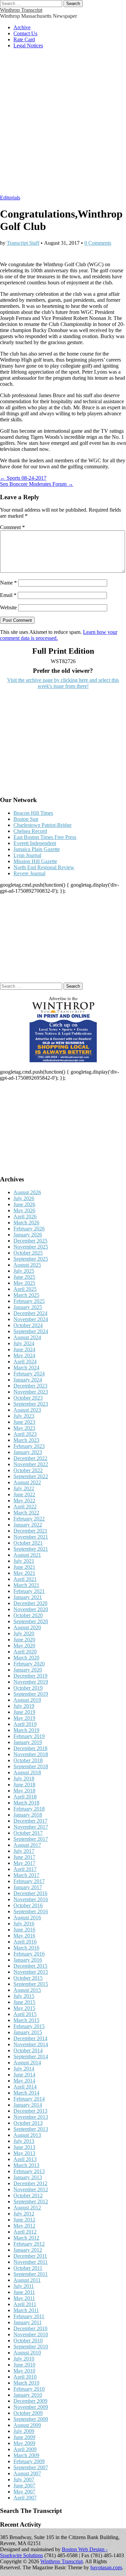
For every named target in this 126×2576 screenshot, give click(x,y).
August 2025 (27, 1265)
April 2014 (25, 2087)
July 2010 (24, 2359)
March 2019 (26, 1730)
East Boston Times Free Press (45, 837)
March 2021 (26, 1585)
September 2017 (31, 1839)
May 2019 (24, 1718)
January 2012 (28, 2250)
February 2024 (29, 1374)
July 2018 (24, 1778)
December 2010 (30, 2328)
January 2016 (28, 1960)
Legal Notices (28, 45)
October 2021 (28, 1543)
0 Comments (98, 243)
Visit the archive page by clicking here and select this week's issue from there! (63, 683)
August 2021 (27, 1555)
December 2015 (30, 1966)
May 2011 (24, 2298)
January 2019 (28, 1742)
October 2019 (28, 1688)
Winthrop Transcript (21, 10)
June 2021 (24, 1567)
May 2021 (24, 1573)
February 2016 (29, 1954)
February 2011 (29, 2316)
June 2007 (24, 2486)
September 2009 (31, 2419)
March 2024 (26, 1368)
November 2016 (31, 1899)
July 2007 (24, 2479)
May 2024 (24, 1355)
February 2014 (29, 2099)
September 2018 (31, 1766)
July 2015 (24, 1996)
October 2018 (28, 1760)
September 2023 (31, 1404)
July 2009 (24, 2431)
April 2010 (25, 2377)
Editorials (10, 198)
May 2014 (24, 2081)
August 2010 (27, 2353)
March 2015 (26, 2020)
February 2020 (29, 1664)
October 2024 (28, 1325)
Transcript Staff (23, 243)
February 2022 (29, 1519)
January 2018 (28, 1815)
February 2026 (29, 1229)
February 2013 (29, 2171)
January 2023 (28, 1452)
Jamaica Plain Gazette (37, 849)
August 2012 (27, 2208)
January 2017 (28, 1887)
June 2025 (24, 1277)
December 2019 (30, 1676)
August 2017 (27, 1845)
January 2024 (28, 1380)
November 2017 (31, 1827)
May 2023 (24, 1428)
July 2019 (24, 1706)
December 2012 (30, 2183)
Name (8, 583)
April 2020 (25, 1652)
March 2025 (26, 1295)
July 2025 (24, 1271)
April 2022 (25, 1507)
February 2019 (29, 1736)
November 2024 (31, 1319)
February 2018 (29, 1809)
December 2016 (30, 1893)
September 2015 (31, 1984)
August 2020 (27, 1627)
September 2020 (31, 1621)
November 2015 (31, 1972)
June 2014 (24, 2075)
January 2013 (28, 2177)
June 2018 (24, 1785)
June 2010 (24, 2365)
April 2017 (25, 1869)
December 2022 (30, 1458)
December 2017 (30, 1821)
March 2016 (26, 1948)
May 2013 (24, 2153)
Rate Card (24, 39)
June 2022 (24, 1494)
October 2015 (28, 1978)
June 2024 (24, 1349)
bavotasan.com (106, 2567)
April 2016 (25, 1942)
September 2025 (31, 1259)
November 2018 (31, 1754)
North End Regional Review (44, 867)
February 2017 (29, 1881)
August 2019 (27, 1700)
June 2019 (24, 1712)
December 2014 (30, 2038)
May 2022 (24, 1501)
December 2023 (30, 1386)
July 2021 (24, 1561)
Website (8, 607)
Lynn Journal (27, 855)
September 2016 (31, 1911)
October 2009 (28, 2413)
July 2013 (24, 2141)
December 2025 (30, 1241)
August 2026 (27, 1192)
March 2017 (26, 1875)
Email (8, 595)
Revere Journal (29, 873)
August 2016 (27, 1917)
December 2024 (30, 1313)
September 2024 (31, 1331)
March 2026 (26, 1223)
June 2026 (24, 1204)
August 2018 (27, 1772)
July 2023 (24, 1416)
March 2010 (26, 2383)
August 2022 (27, 1482)
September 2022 (31, 1476)
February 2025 (29, 1301)
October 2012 (28, 2195)
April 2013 (25, 2159)
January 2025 (28, 1307)
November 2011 (31, 2262)
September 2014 (31, 2056)
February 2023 (29, 1446)
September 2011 (31, 2274)
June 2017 (24, 1857)
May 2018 (24, 1791)
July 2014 (24, 2069)
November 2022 (31, 1464)
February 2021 (29, 1591)
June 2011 (24, 2292)
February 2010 (29, 2389)
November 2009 (31, 2407)
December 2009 (30, 2401)
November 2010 (31, 2334)
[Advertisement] (63, 125)
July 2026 (24, 1198)
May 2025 (24, 1283)
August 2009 (27, 2425)
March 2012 (26, 2238)
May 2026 (24, 1210)
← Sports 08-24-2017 (23, 478)
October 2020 (28, 1615)
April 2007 (25, 2498)
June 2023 (24, 1422)
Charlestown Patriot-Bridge (43, 825)
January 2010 (28, 2395)
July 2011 (24, 2286)
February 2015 (29, 2026)
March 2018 (26, 1803)
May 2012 (24, 2226)
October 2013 (28, 2123)
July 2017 (24, 1851)
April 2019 (25, 1724)
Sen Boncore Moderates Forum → (37, 484)
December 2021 (30, 1531)
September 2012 (31, 2202)
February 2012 (29, 2244)
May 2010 (24, 2371)
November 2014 (31, 2044)
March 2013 (26, 2165)
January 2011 (28, 2322)
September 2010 (31, 2347)
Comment (12, 527)
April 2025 (25, 1289)
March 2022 (26, 1513)
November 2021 (31, 1537)
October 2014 (28, 2050)
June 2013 (24, 2147)
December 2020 (30, 1603)
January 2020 (28, 1670)
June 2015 (24, 2002)
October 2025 (28, 1253)
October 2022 (28, 1470)
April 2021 (25, 1579)
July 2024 (24, 1343)
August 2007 (27, 2473)
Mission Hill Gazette (35, 861)
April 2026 (25, 1216)
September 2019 (31, 1694)
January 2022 (28, 1525)
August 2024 (27, 1337)
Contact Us (25, 33)
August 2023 (27, 1410)
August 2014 (27, 2063)
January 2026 (28, 1235)
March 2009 (26, 2455)
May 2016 (24, 1936)
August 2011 (27, 2280)
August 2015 (27, 1990)
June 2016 (24, 1930)
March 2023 (26, 1440)
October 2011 (28, 2268)
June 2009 (24, 2437)
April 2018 (25, 1797)
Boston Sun (26, 819)
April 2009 (25, 2449)
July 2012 (24, 2214)
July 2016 (24, 1924)
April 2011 (25, 2304)
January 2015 (28, 2032)
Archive (22, 27)
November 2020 (31, 1609)
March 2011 (26, 2310)
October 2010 (28, 2340)
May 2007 (24, 2492)
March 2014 (26, 2093)
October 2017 (28, 1833)
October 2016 (28, 1905)
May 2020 (24, 1646)
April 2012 (25, 2232)
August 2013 (27, 2135)
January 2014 (28, 2105)
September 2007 (31, 2467)
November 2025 (31, 1247)
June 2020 (24, 1640)
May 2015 (24, 2008)
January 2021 (28, 1597)
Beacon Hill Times (33, 813)
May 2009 (24, 2443)
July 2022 (24, 1488)
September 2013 (31, 2129)
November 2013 (31, 2117)
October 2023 (28, 1398)
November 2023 (31, 1392)
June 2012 (24, 2220)
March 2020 (26, 1658)
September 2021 (31, 1549)
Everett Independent (35, 843)
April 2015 (25, 2014)
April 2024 (25, 1362)
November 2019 (31, 1682)
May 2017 (24, 1863)
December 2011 (30, 2256)
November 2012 (31, 2189)
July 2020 (24, 1633)
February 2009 (29, 2461)
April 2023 (25, 1434)
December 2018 (30, 1748)
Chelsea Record (30, 831)
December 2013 (30, 2111)
